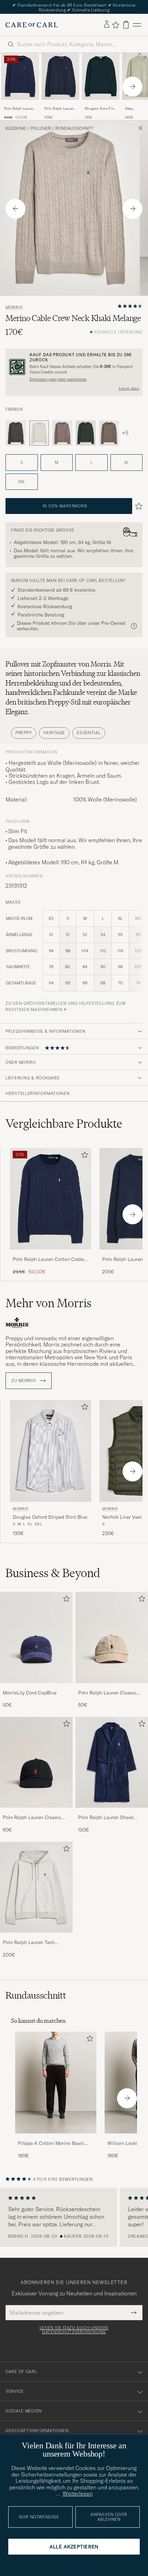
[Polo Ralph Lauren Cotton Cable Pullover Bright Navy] (20, 104)
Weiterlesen (78, 2494)
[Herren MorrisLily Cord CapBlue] (36, 1637)
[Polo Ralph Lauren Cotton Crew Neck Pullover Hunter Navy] (60, 104)
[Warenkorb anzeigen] (126, 25)
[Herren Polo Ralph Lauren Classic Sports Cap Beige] (112, 1637)
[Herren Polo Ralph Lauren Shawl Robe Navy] (112, 1762)
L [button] (92, 462)
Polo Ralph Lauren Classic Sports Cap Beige (107, 1693)
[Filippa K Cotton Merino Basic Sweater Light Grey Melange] (56, 2138)
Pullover (41, 128)
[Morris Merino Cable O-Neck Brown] (109, 433)
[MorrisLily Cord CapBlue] (36, 1688)
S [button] (22, 462)
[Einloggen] (107, 25)
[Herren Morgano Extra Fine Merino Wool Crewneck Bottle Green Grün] (101, 76)
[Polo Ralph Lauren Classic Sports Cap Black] (36, 1812)
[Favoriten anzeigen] (115, 25)
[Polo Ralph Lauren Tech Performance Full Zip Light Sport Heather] (36, 1937)
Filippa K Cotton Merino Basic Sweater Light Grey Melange (51, 2144)
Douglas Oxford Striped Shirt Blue (50, 1517)
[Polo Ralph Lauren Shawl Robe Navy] (112, 1812)
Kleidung (16, 128)
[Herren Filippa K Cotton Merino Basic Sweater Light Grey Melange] (56, 2083)
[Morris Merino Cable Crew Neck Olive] (86, 433)
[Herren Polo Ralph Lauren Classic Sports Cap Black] (36, 1762)
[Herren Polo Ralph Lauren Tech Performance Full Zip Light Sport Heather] (36, 1887)
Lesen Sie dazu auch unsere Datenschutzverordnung (74, 2330)
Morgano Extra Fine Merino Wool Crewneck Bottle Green (100, 109)
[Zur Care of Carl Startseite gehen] (32, 25)
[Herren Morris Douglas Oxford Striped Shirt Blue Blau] (51, 1451)
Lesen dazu (129, 388)
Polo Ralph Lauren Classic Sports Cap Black (32, 1818)
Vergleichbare (64, 1124)
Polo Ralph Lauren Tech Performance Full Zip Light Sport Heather (32, 1943)
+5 (125, 433)
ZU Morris (24, 1381)
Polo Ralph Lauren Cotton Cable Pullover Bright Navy (19, 109)
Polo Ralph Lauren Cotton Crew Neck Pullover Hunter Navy (59, 109)
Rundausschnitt (75, 128)
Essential (89, 733)
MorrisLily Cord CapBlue (30, 1693)
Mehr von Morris (49, 1303)
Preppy (24, 733)
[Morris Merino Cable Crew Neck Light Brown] (62, 433)
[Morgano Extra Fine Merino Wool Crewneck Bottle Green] (101, 104)
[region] (74, 2217)
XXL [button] (22, 482)
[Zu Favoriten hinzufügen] (83, 1156)
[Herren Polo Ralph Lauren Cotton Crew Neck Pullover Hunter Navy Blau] (60, 76)
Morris (14, 308)
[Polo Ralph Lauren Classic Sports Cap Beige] (112, 1688)
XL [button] (126, 462)
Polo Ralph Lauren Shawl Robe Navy (106, 1818)
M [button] (56, 462)
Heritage (54, 733)
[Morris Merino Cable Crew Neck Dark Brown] (16, 433)
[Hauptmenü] (137, 25)
